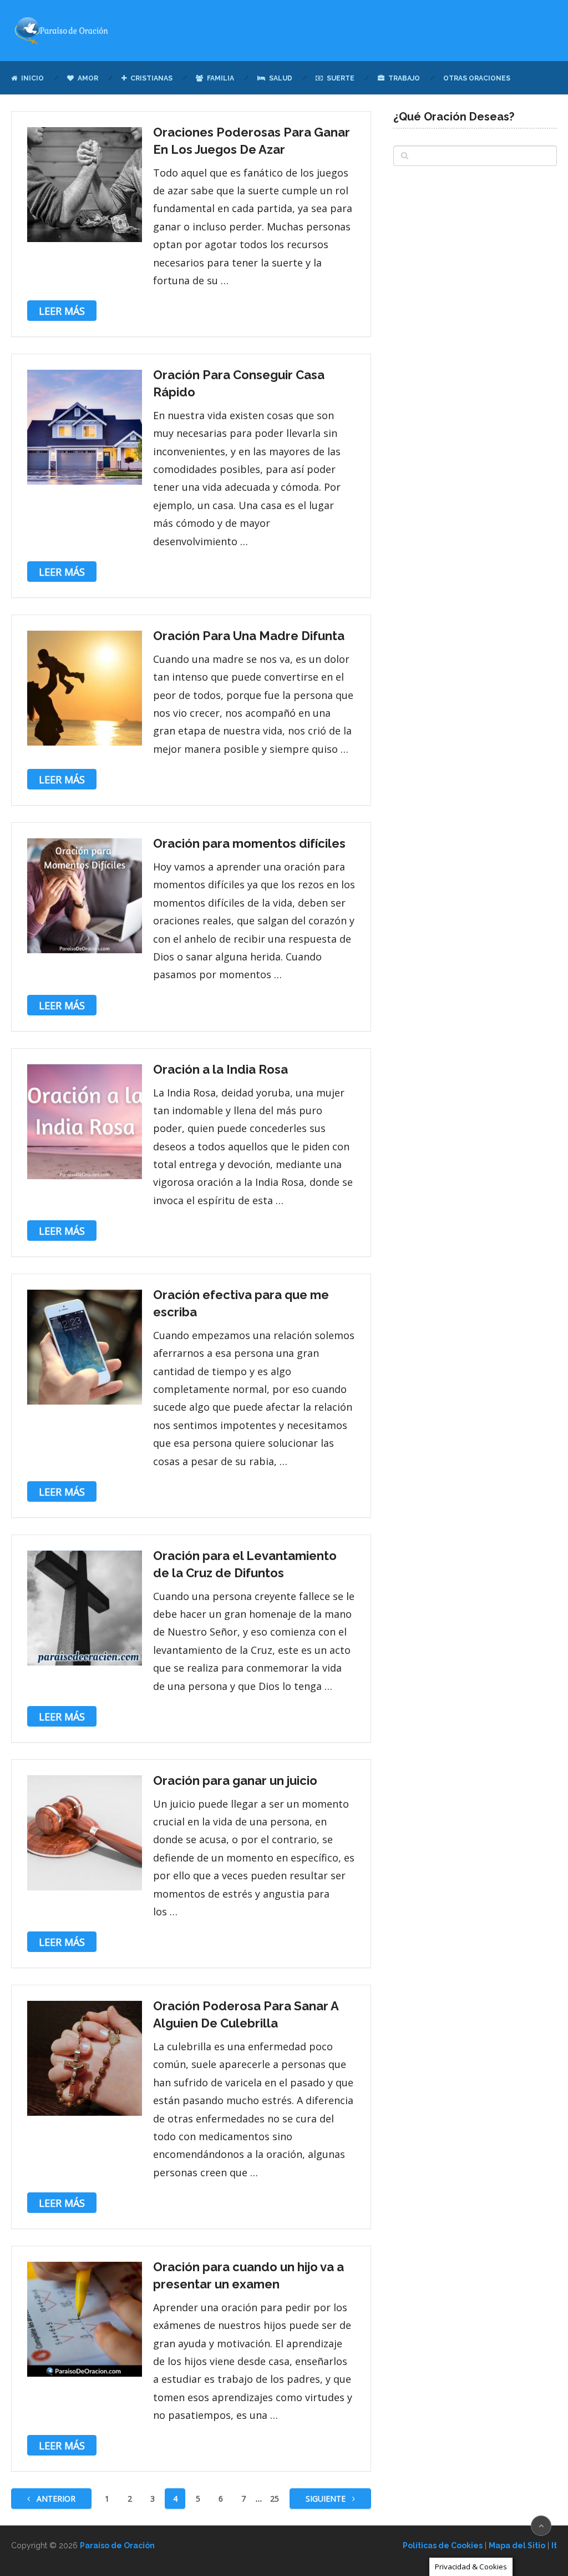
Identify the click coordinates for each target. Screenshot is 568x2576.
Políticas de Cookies (443, 2545)
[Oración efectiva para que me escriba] (85, 1347)
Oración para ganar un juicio (235, 1780)
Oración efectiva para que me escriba (241, 1303)
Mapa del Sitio (517, 2545)
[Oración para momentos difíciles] (85, 896)
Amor (87, 78)
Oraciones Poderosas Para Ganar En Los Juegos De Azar (252, 141)
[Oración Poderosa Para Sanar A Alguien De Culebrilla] (85, 2058)
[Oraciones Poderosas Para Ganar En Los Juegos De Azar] (85, 185)
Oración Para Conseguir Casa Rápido (239, 383)
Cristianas (151, 78)
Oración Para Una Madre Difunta (249, 636)
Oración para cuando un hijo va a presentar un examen (248, 2275)
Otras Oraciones (477, 78)
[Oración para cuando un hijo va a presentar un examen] (85, 2319)
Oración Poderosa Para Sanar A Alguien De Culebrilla (246, 2014)
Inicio (32, 78)
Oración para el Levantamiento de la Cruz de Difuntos (245, 1564)
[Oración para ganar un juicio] (85, 1833)
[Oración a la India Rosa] (85, 1122)
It (554, 2545)
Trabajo (403, 78)
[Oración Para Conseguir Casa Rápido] (85, 427)
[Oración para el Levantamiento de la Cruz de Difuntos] (85, 1608)
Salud (280, 78)
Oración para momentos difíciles (249, 843)
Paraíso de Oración (117, 2545)
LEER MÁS (62, 311)
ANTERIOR (55, 2499)
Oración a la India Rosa (220, 1069)
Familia (220, 78)
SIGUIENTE (327, 2499)
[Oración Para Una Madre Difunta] (85, 688)
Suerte (340, 78)
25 (275, 2499)
